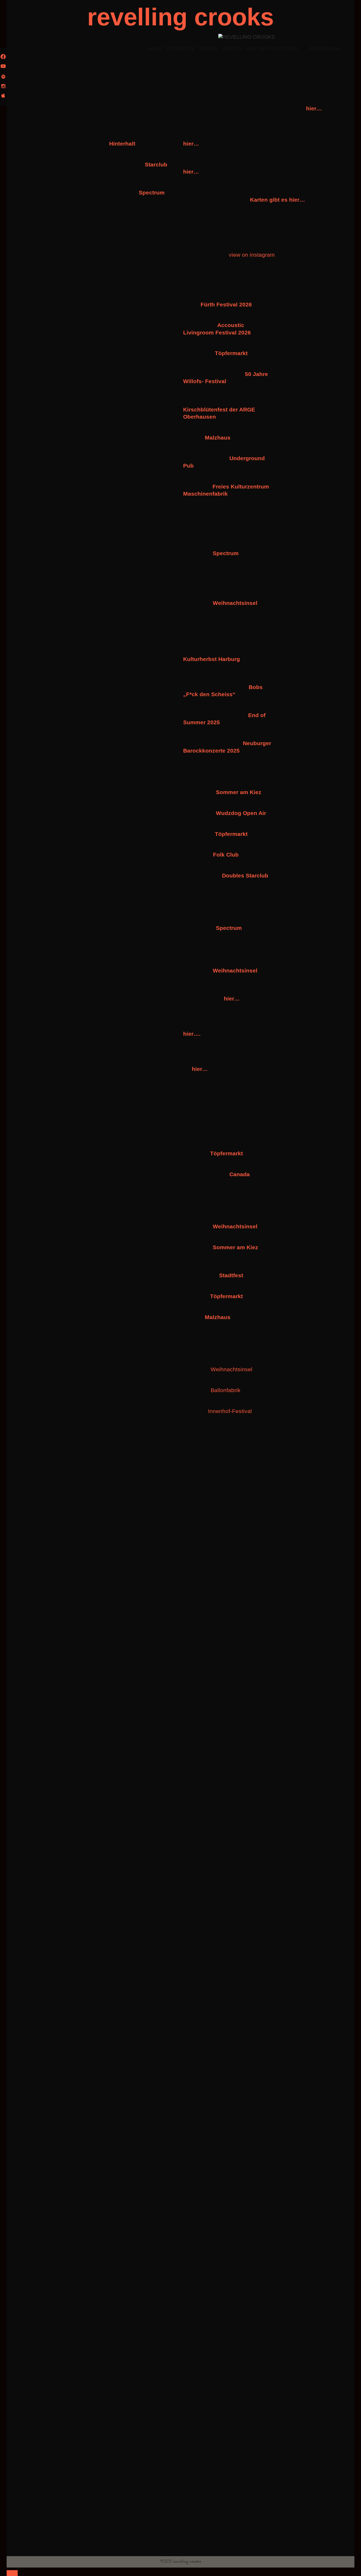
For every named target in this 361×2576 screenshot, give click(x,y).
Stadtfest (231, 1275)
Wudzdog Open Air (241, 813)
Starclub (156, 164)
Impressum (325, 49)
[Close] (12, 2573)
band (156, 49)
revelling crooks (181, 17)
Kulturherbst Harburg (212, 659)
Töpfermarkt (226, 1153)
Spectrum (152, 193)
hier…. (192, 1034)
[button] (90, 238)
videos (232, 49)
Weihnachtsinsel (235, 603)
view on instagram (253, 255)
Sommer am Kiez (239, 792)
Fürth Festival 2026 (226, 304)
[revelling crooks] (247, 37)
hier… (314, 108)
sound (209, 49)
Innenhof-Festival (230, 1411)
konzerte (181, 49)
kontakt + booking (272, 49)
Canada (240, 1174)
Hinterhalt (122, 144)
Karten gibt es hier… (277, 200)
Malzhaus (218, 438)
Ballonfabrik (226, 1390)
